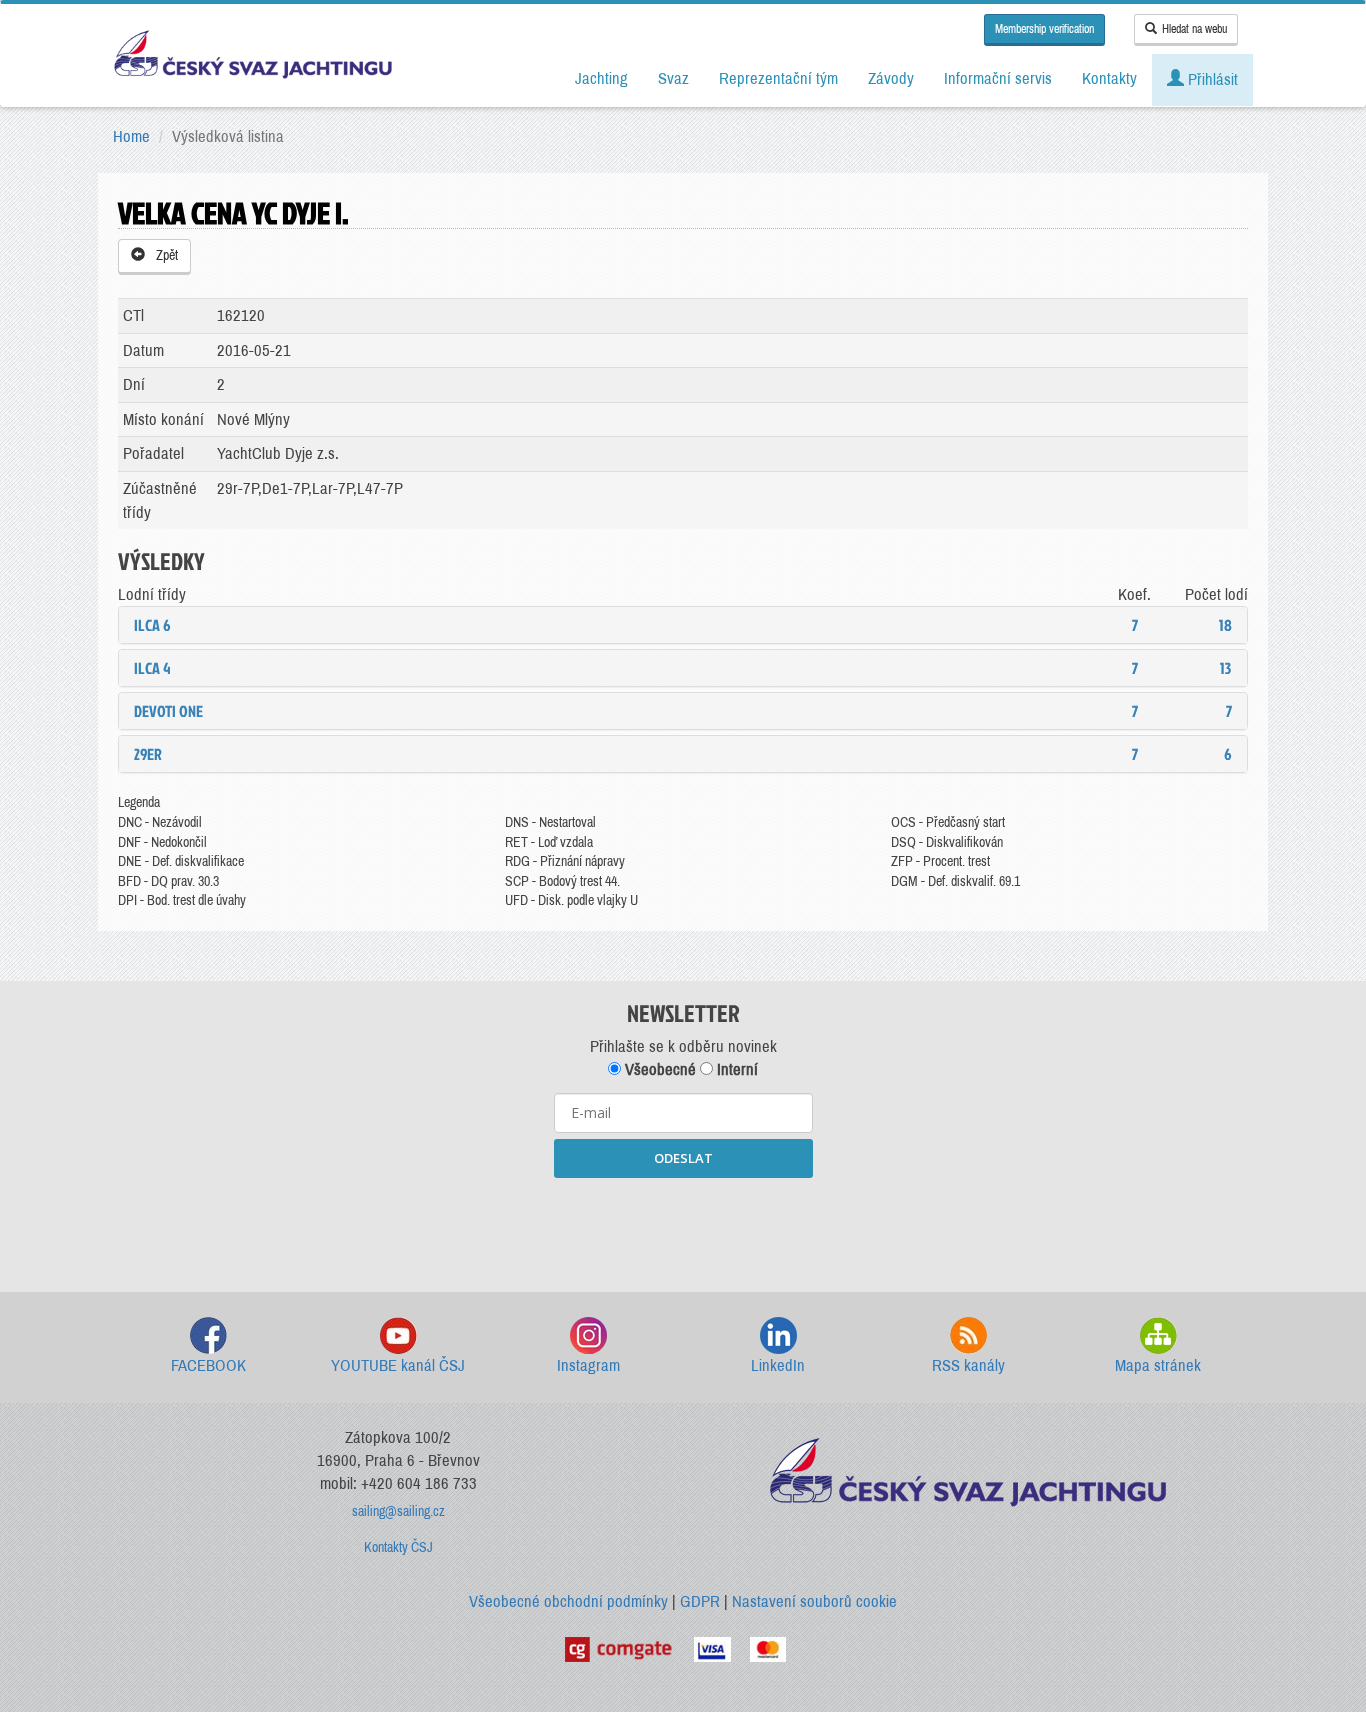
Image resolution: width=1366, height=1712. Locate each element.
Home (131, 136)
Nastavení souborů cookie (814, 1601)
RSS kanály (968, 1365)
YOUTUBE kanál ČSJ (398, 1365)
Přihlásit (1211, 79)
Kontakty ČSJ (398, 1547)
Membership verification (1044, 29)
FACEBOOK (208, 1365)
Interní (735, 1069)
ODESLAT (683, 1158)
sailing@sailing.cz (398, 1511)
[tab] (683, 625)
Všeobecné (658, 1069)
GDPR (700, 1601)
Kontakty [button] (1109, 78)
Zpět (164, 255)
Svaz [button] (673, 78)
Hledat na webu (1194, 29)
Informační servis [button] (998, 78)
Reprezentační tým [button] (778, 78)
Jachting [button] (601, 78)
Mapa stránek (1158, 1365)
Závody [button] (891, 78)
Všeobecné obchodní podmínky (568, 1601)
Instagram (588, 1365)
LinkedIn (778, 1365)
